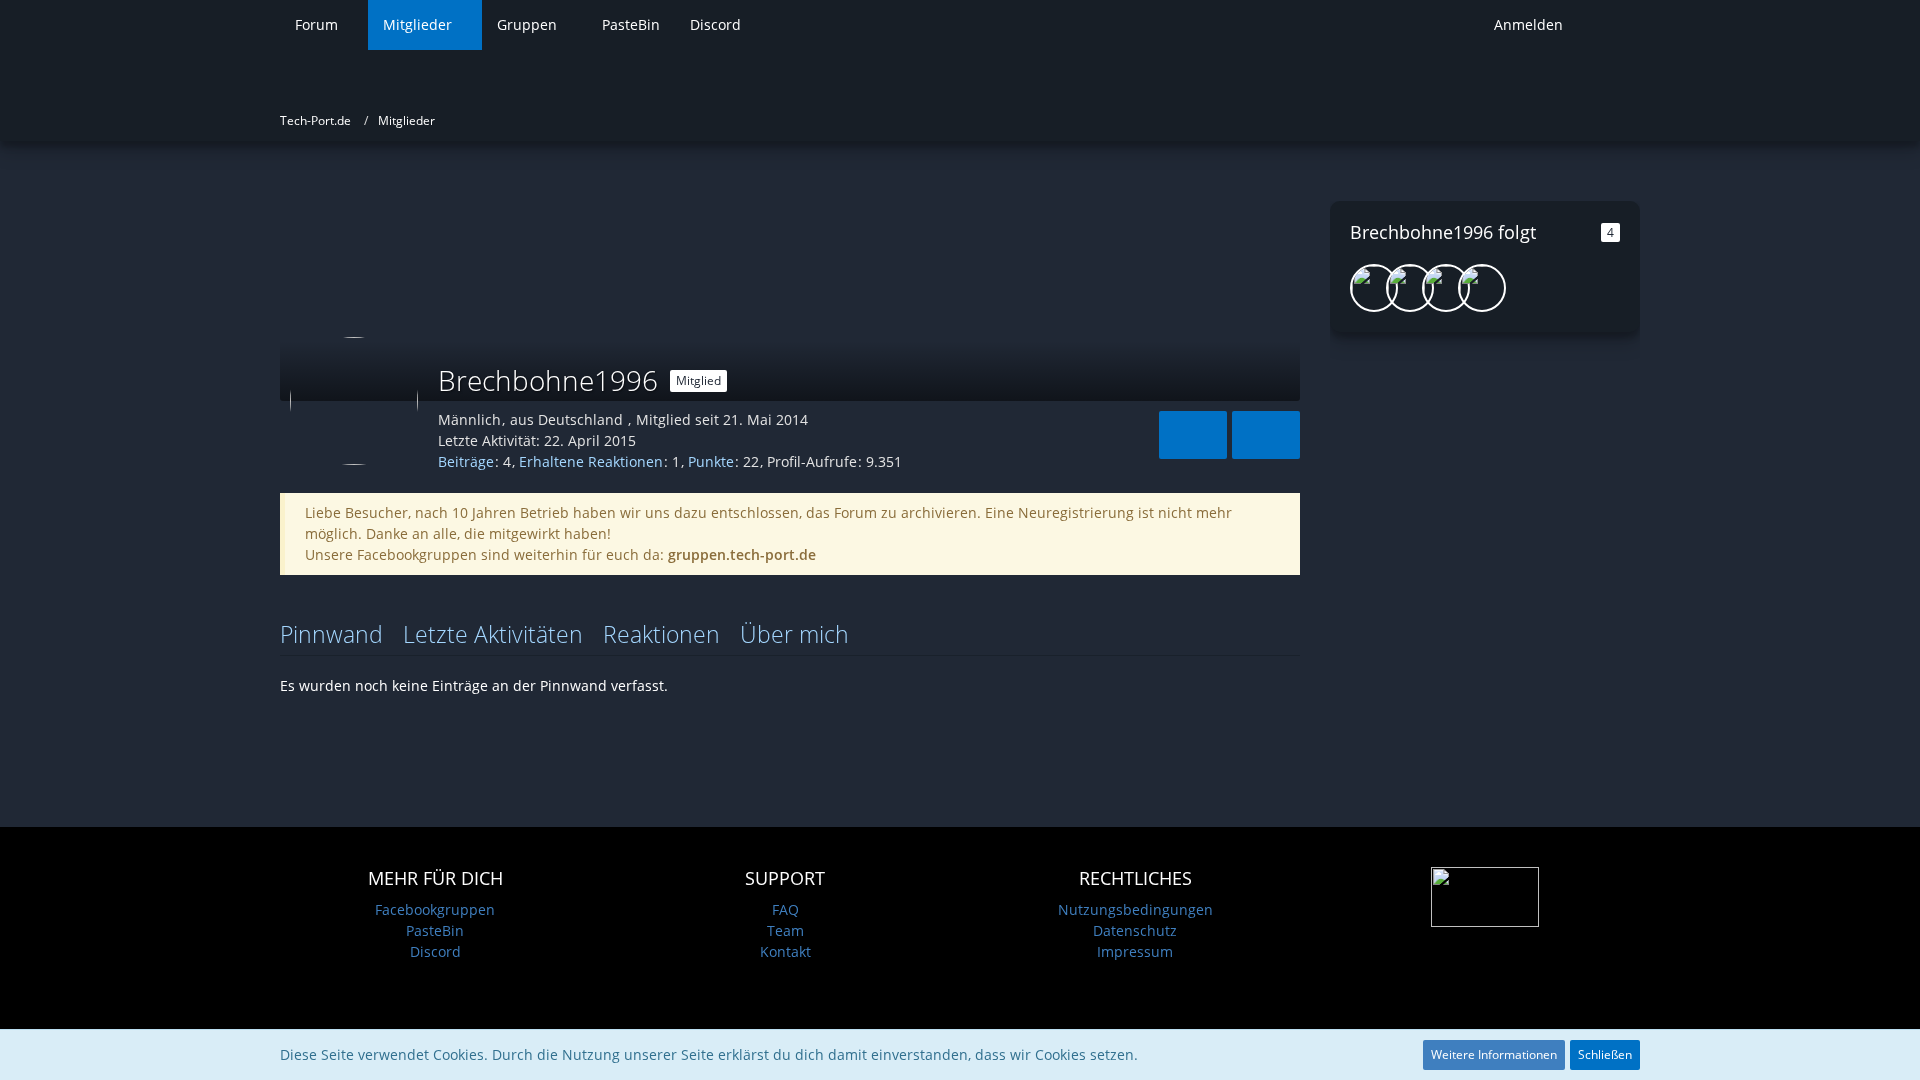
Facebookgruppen (435, 909)
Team (785, 930)
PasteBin (435, 930)
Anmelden (1528, 24)
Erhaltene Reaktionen (591, 461)
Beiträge (466, 461)
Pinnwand (331, 634)
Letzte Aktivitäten (493, 634)
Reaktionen (661, 634)
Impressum (1135, 951)
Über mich (794, 634)
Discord (435, 951)
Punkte (711, 461)
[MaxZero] (1482, 288)
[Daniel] (1446, 288)
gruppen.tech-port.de (742, 554)
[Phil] (1374, 288)
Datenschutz (1135, 930)
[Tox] (1410, 288)
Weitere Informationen (1494, 1054)
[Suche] (1609, 25)
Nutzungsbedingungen (1135, 909)
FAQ (785, 909)
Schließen (1605, 1054)
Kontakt (785, 951)
